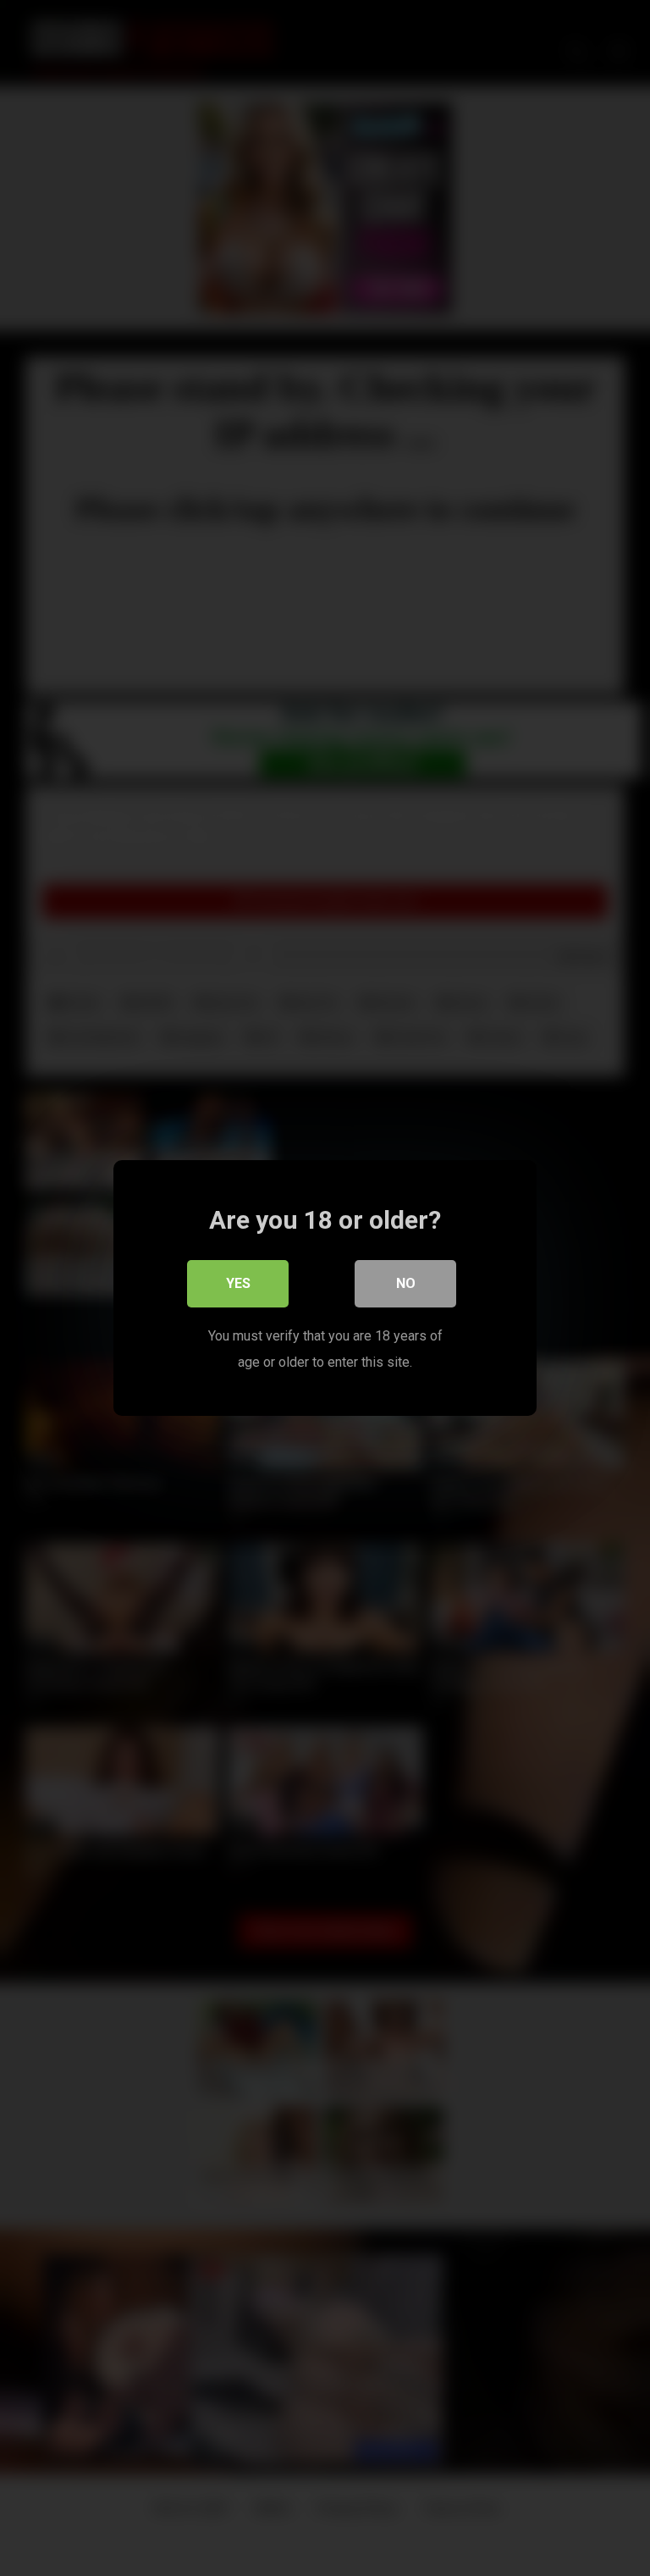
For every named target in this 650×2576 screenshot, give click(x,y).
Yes (238, 1283)
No (406, 1283)
